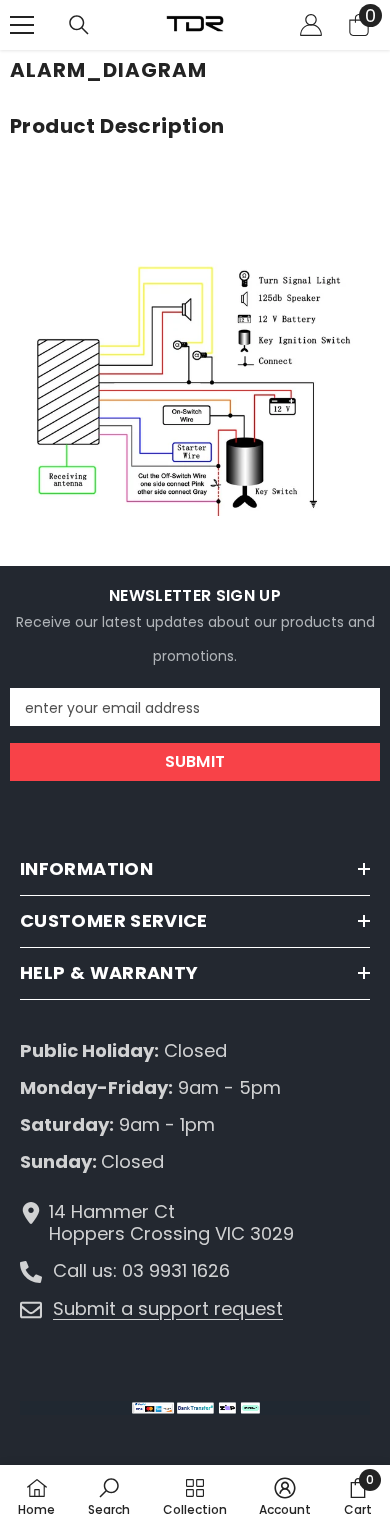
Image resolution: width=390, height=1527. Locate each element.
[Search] (79, 25)
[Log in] (311, 25)
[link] (109, 1496)
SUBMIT (195, 761)
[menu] (22, 25)
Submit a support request (168, 1308)
